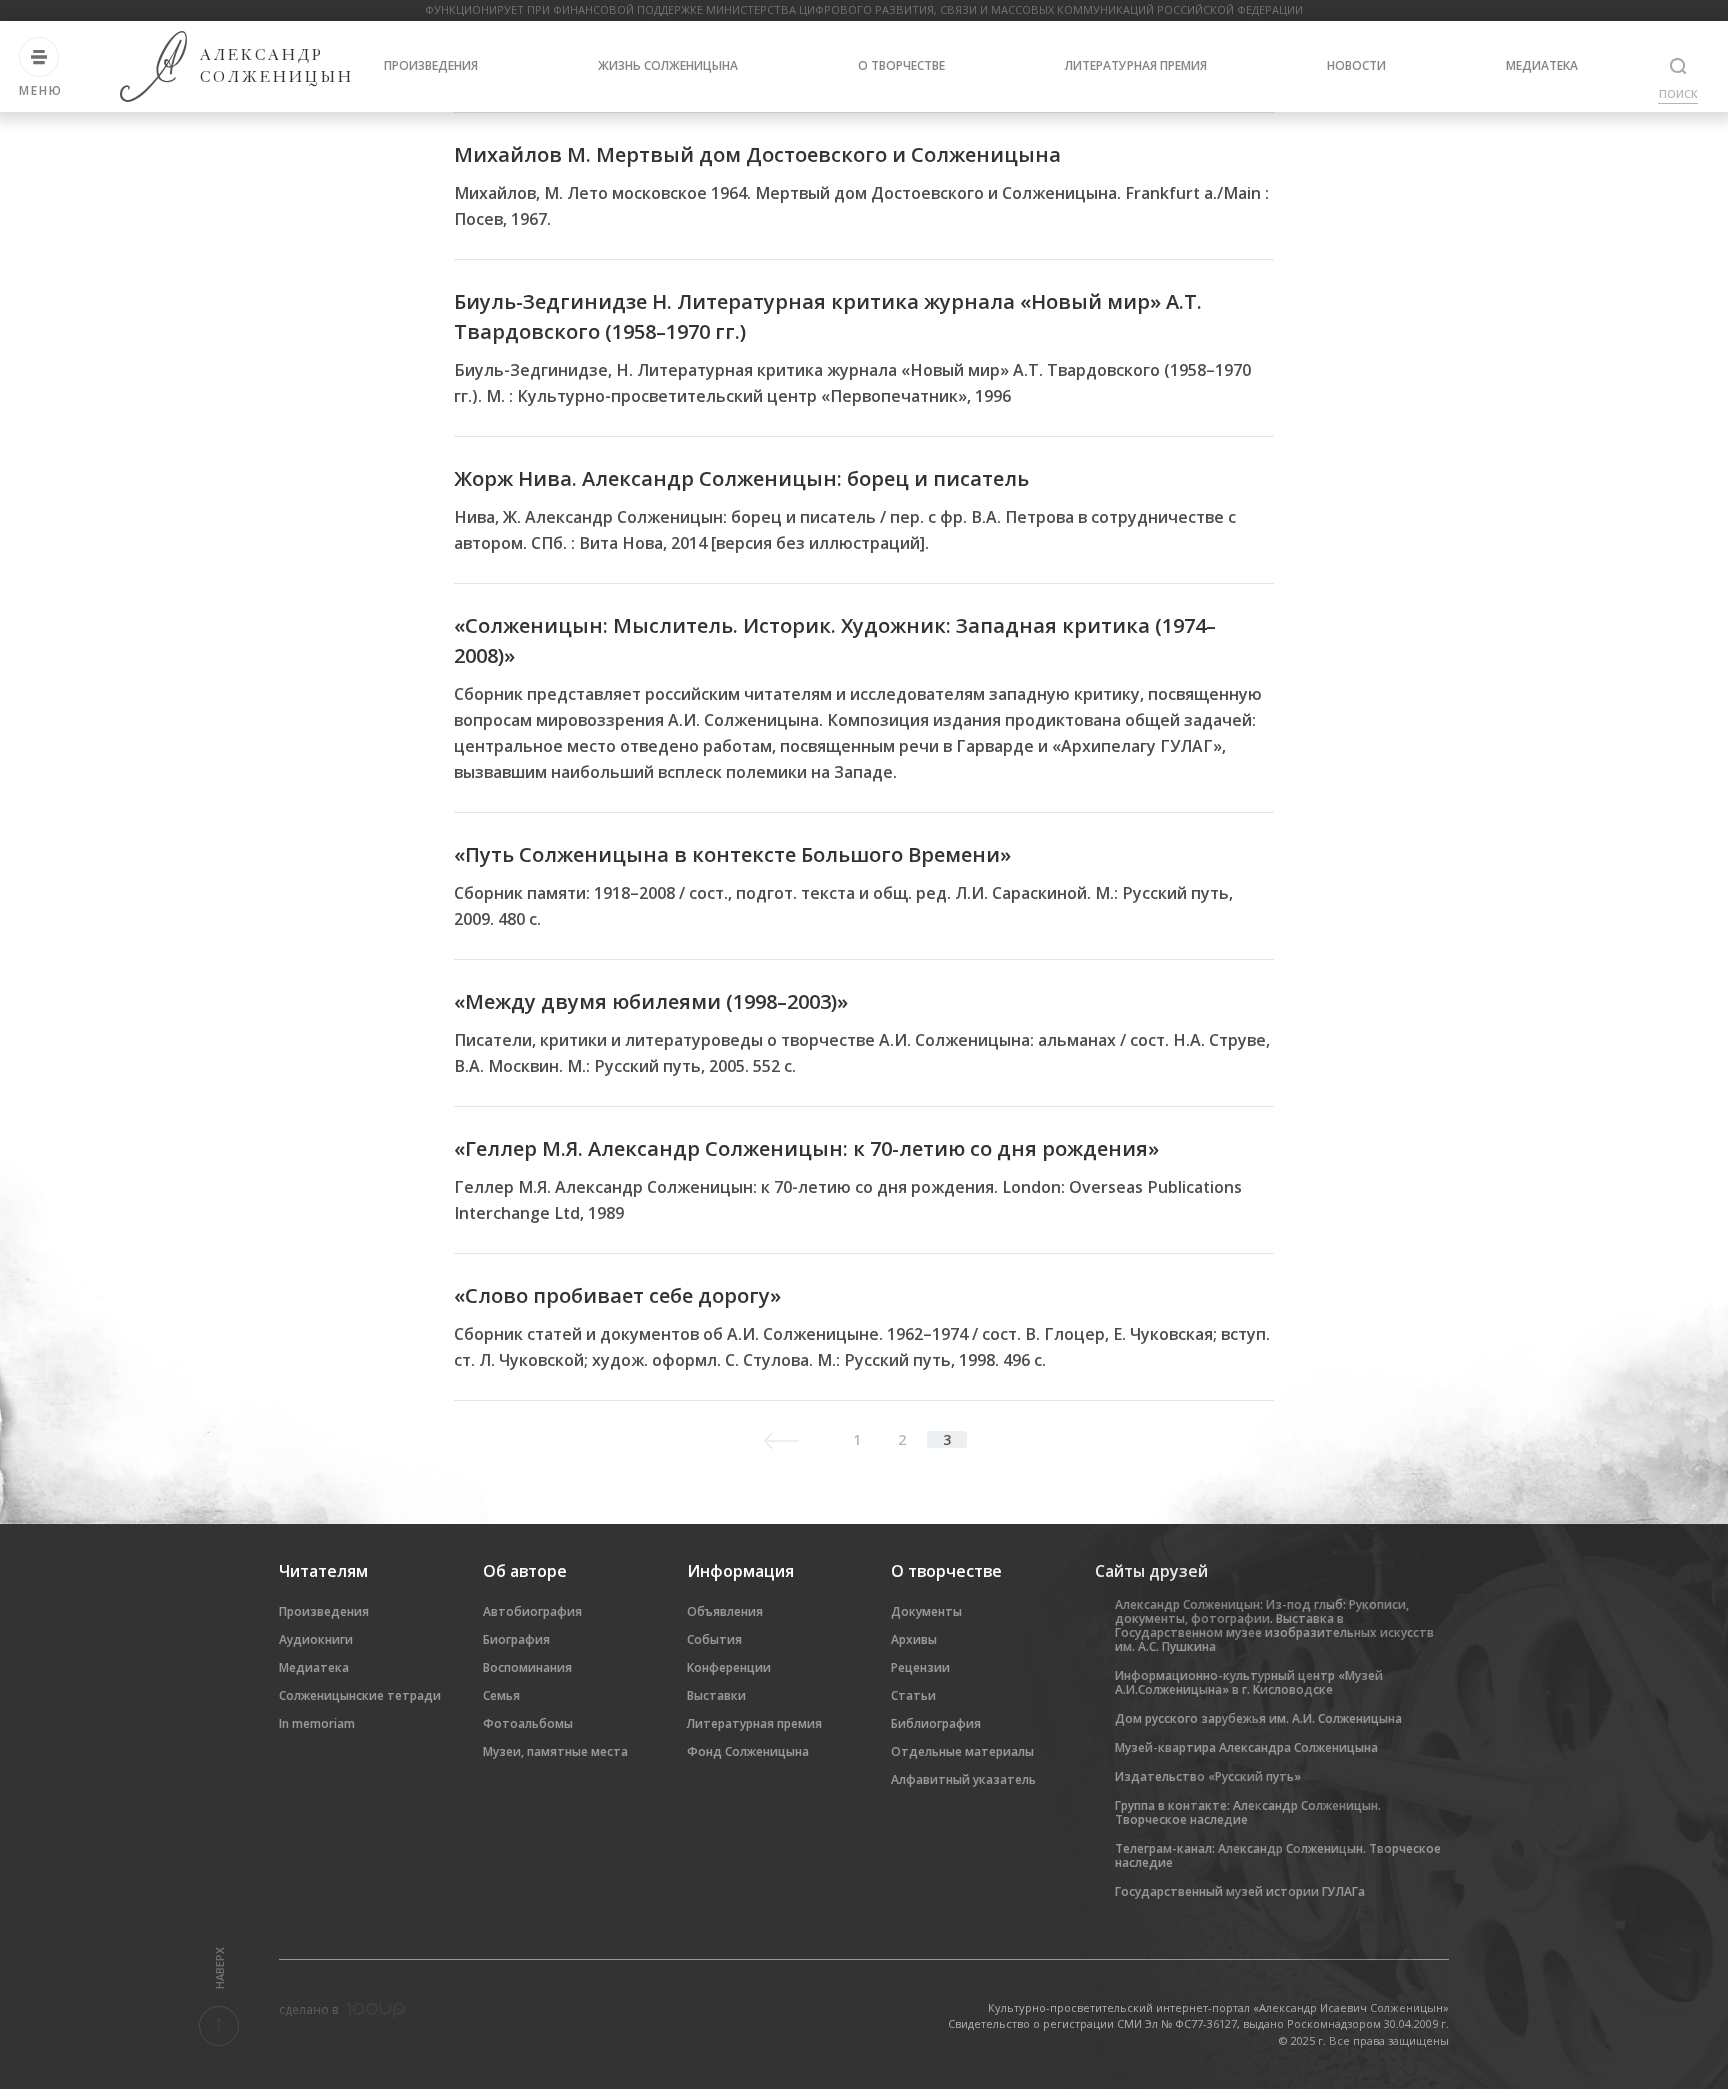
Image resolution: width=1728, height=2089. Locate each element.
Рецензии (920, 1667)
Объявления (725, 1611)
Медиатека (1542, 65)
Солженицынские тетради (360, 1695)
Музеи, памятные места (555, 1751)
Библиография (936, 1723)
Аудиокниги (316, 1639)
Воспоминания (527, 1667)
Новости (1356, 65)
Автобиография (532, 1611)
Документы (926, 1611)
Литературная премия (1136, 65)
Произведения (431, 65)
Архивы (914, 1639)
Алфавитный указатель (963, 1779)
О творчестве (901, 65)
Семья (501, 1695)
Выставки (716, 1695)
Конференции (729, 1667)
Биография (516, 1639)
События (714, 1639)
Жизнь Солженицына (668, 65)
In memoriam (317, 1723)
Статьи (913, 1695)
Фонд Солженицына (748, 1751)
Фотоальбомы (528, 1723)
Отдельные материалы (962, 1751)
